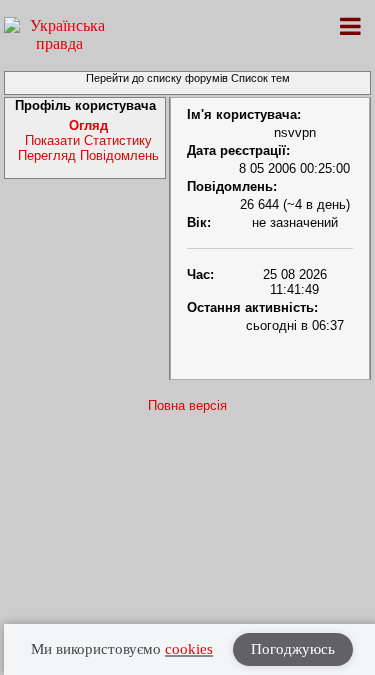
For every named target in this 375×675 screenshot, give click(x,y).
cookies (189, 649)
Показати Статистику (88, 140)
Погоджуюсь (293, 649)
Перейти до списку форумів (157, 78)
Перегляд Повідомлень (88, 155)
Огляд (88, 125)
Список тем (260, 78)
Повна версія (187, 405)
